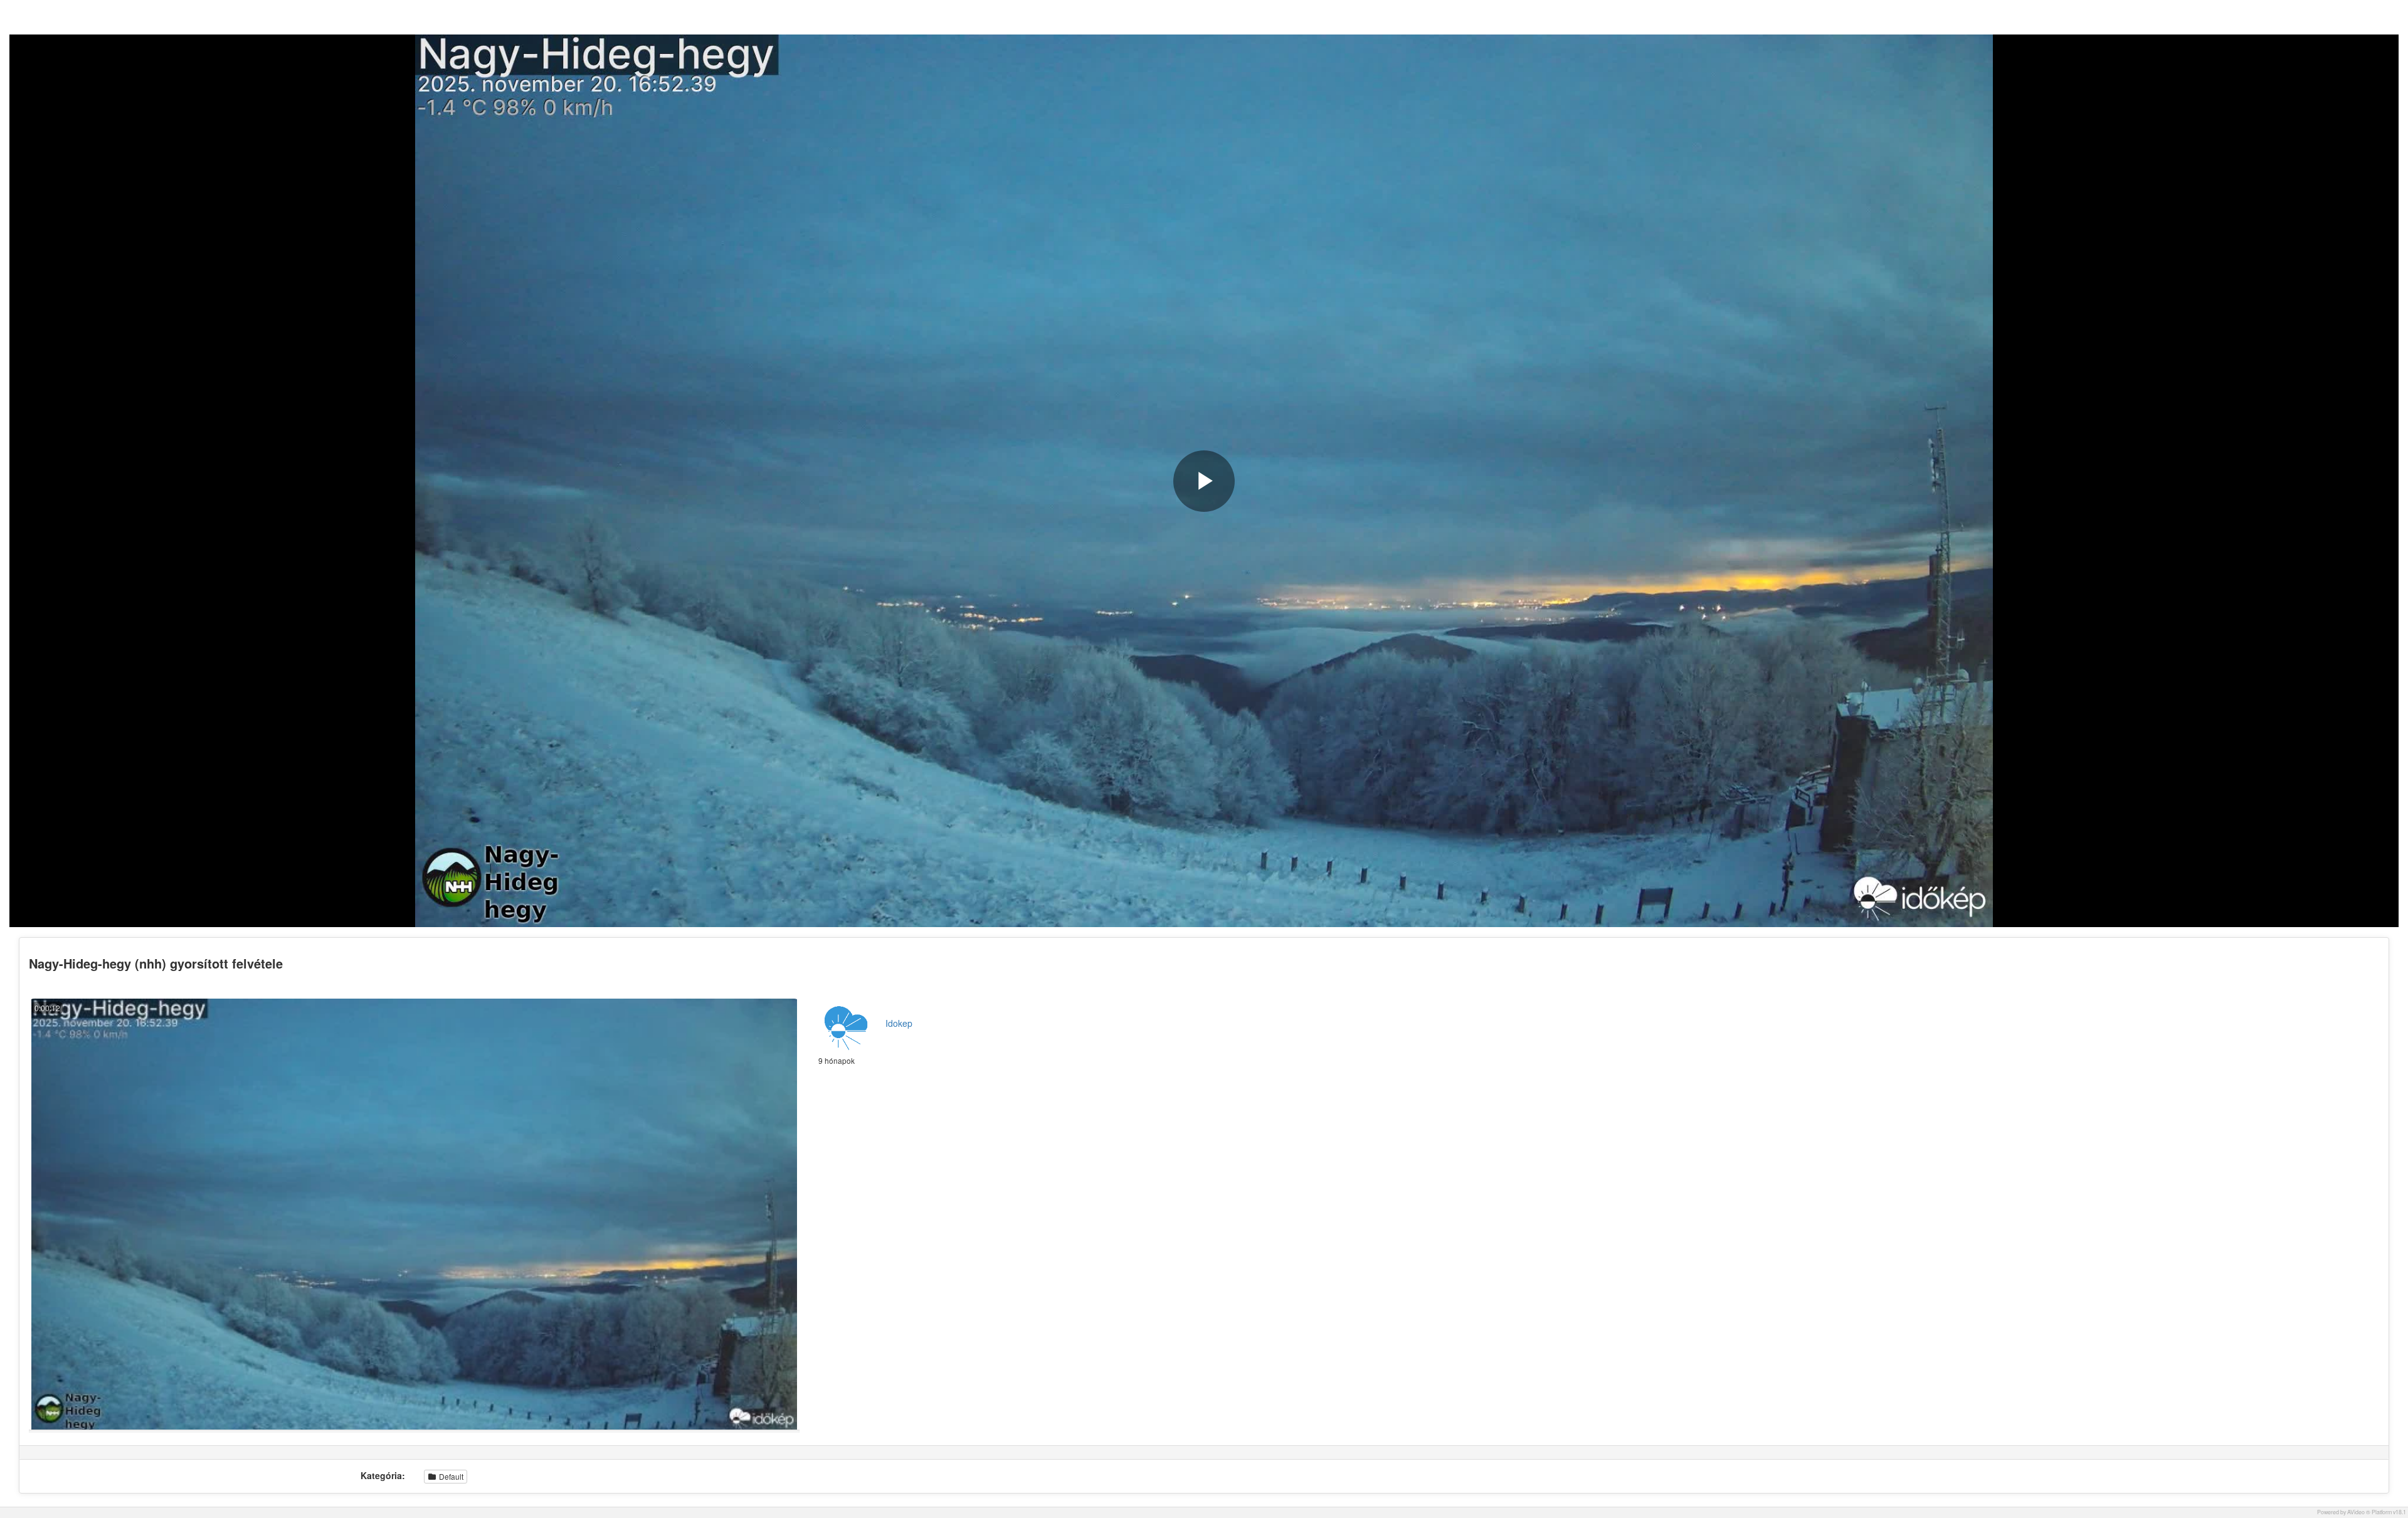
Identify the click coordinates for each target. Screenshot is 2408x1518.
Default (450, 1476)
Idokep (899, 1023)
